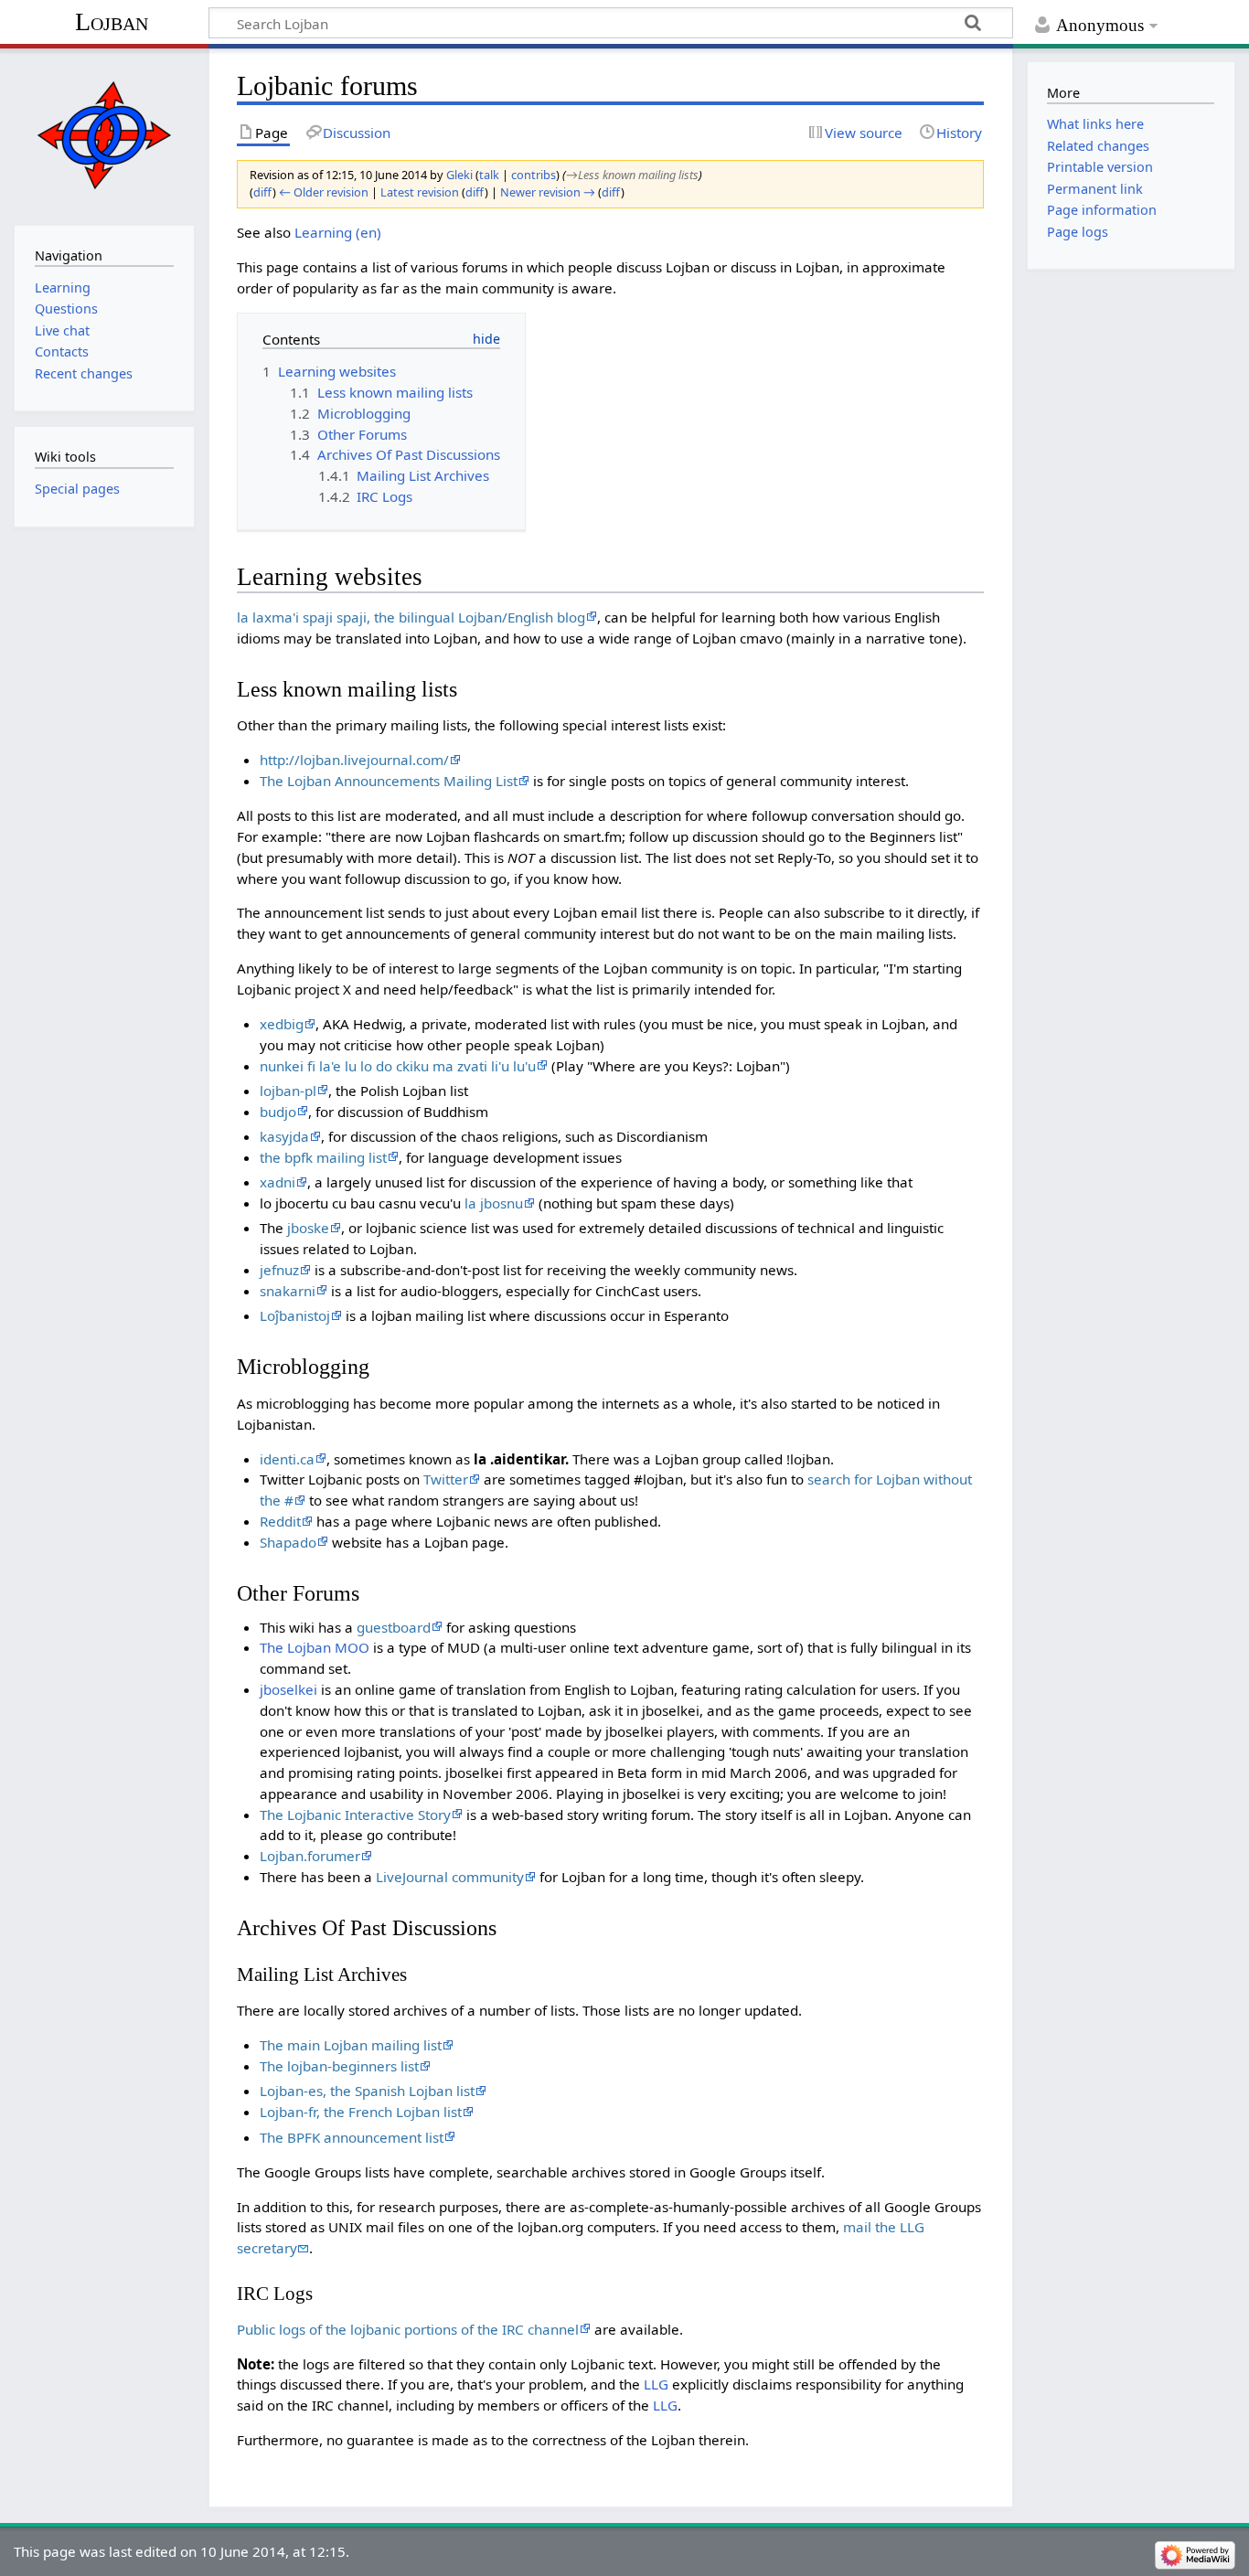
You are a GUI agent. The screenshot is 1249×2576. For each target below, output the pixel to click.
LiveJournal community (450, 1877)
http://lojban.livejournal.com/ (354, 760)
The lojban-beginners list (339, 2066)
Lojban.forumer (310, 1856)
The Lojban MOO (315, 1647)
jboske (308, 1228)
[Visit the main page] (104, 135)
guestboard (394, 1627)
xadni (278, 1182)
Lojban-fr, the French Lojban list (361, 2112)
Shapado (288, 1542)
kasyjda (284, 1136)
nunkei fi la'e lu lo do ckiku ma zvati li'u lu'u (398, 1066)
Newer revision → (548, 192)
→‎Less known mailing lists (632, 175)
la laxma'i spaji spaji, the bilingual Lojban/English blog (411, 617)
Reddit (280, 1521)
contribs (534, 175)
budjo (278, 1112)
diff (263, 192)
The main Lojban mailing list (351, 2045)
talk (489, 175)
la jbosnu (494, 1203)
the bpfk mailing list (323, 1157)
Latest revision (420, 192)
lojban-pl (288, 1091)
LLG (656, 2384)
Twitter (446, 1479)
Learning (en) (338, 232)
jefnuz (279, 1270)
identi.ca (287, 1459)
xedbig (282, 1024)
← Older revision (324, 192)
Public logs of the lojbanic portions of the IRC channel (408, 2329)
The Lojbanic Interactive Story (355, 1815)
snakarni (288, 1291)
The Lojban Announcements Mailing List (389, 781)
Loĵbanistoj (295, 1315)
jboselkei (288, 1689)
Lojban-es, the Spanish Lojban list (367, 2091)
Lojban (112, 21)
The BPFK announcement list (352, 2137)
